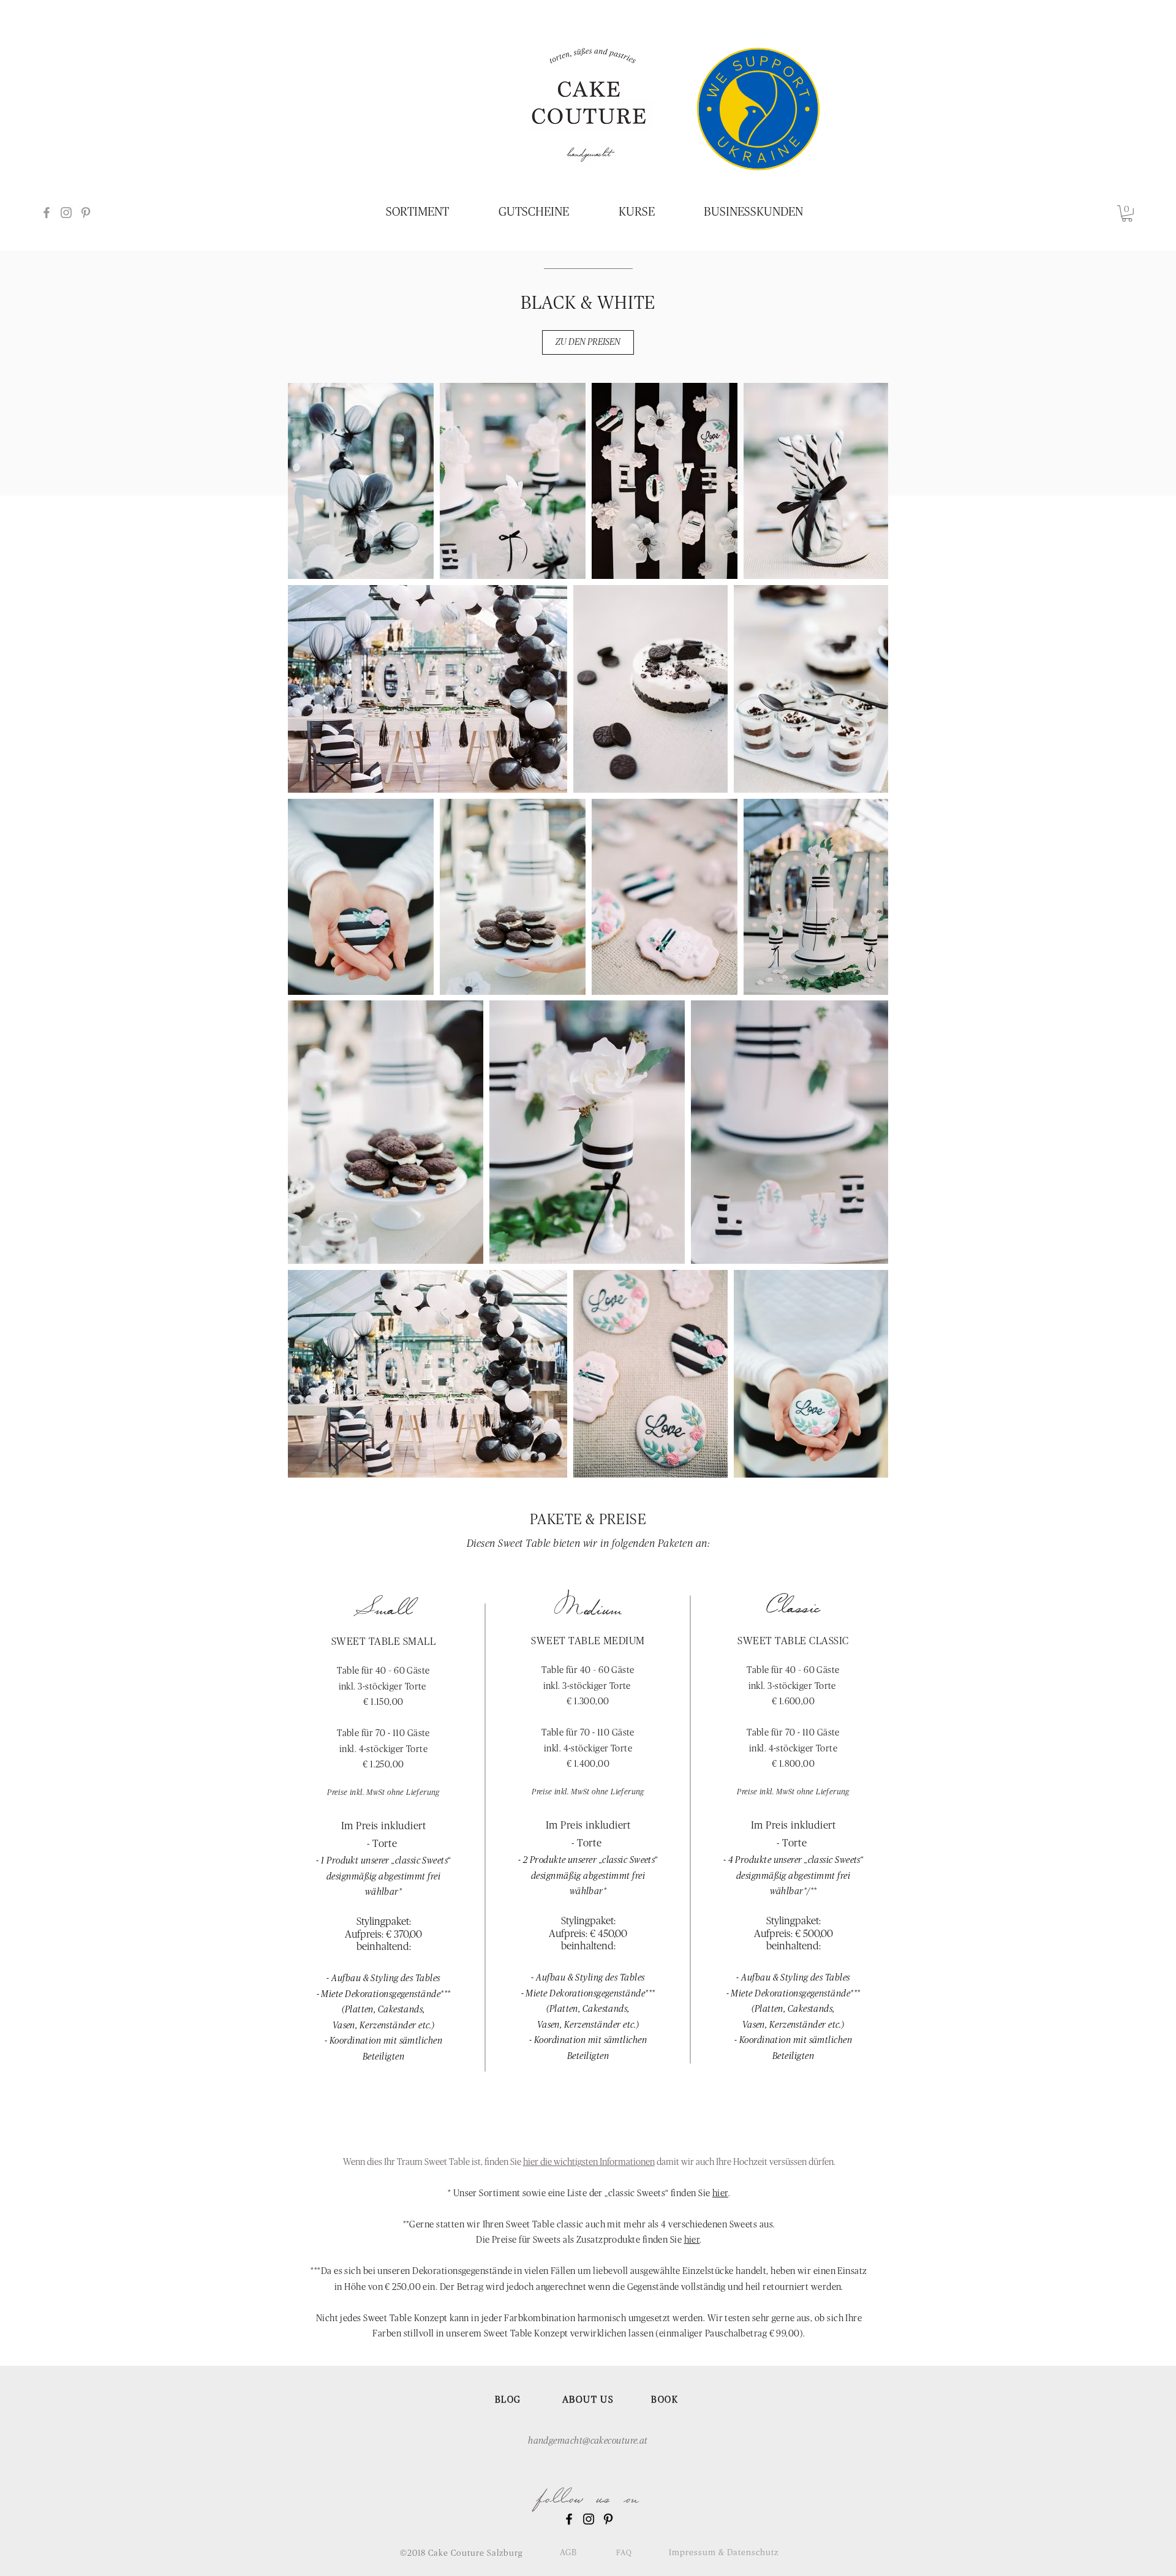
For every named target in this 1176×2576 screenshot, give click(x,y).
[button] (1127, 213)
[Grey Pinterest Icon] (86, 213)
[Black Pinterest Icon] (608, 2519)
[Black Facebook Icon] (569, 2519)
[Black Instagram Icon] (589, 2519)
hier (720, 2193)
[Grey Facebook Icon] (47, 213)
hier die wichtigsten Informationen (589, 2162)
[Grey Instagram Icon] (66, 213)
